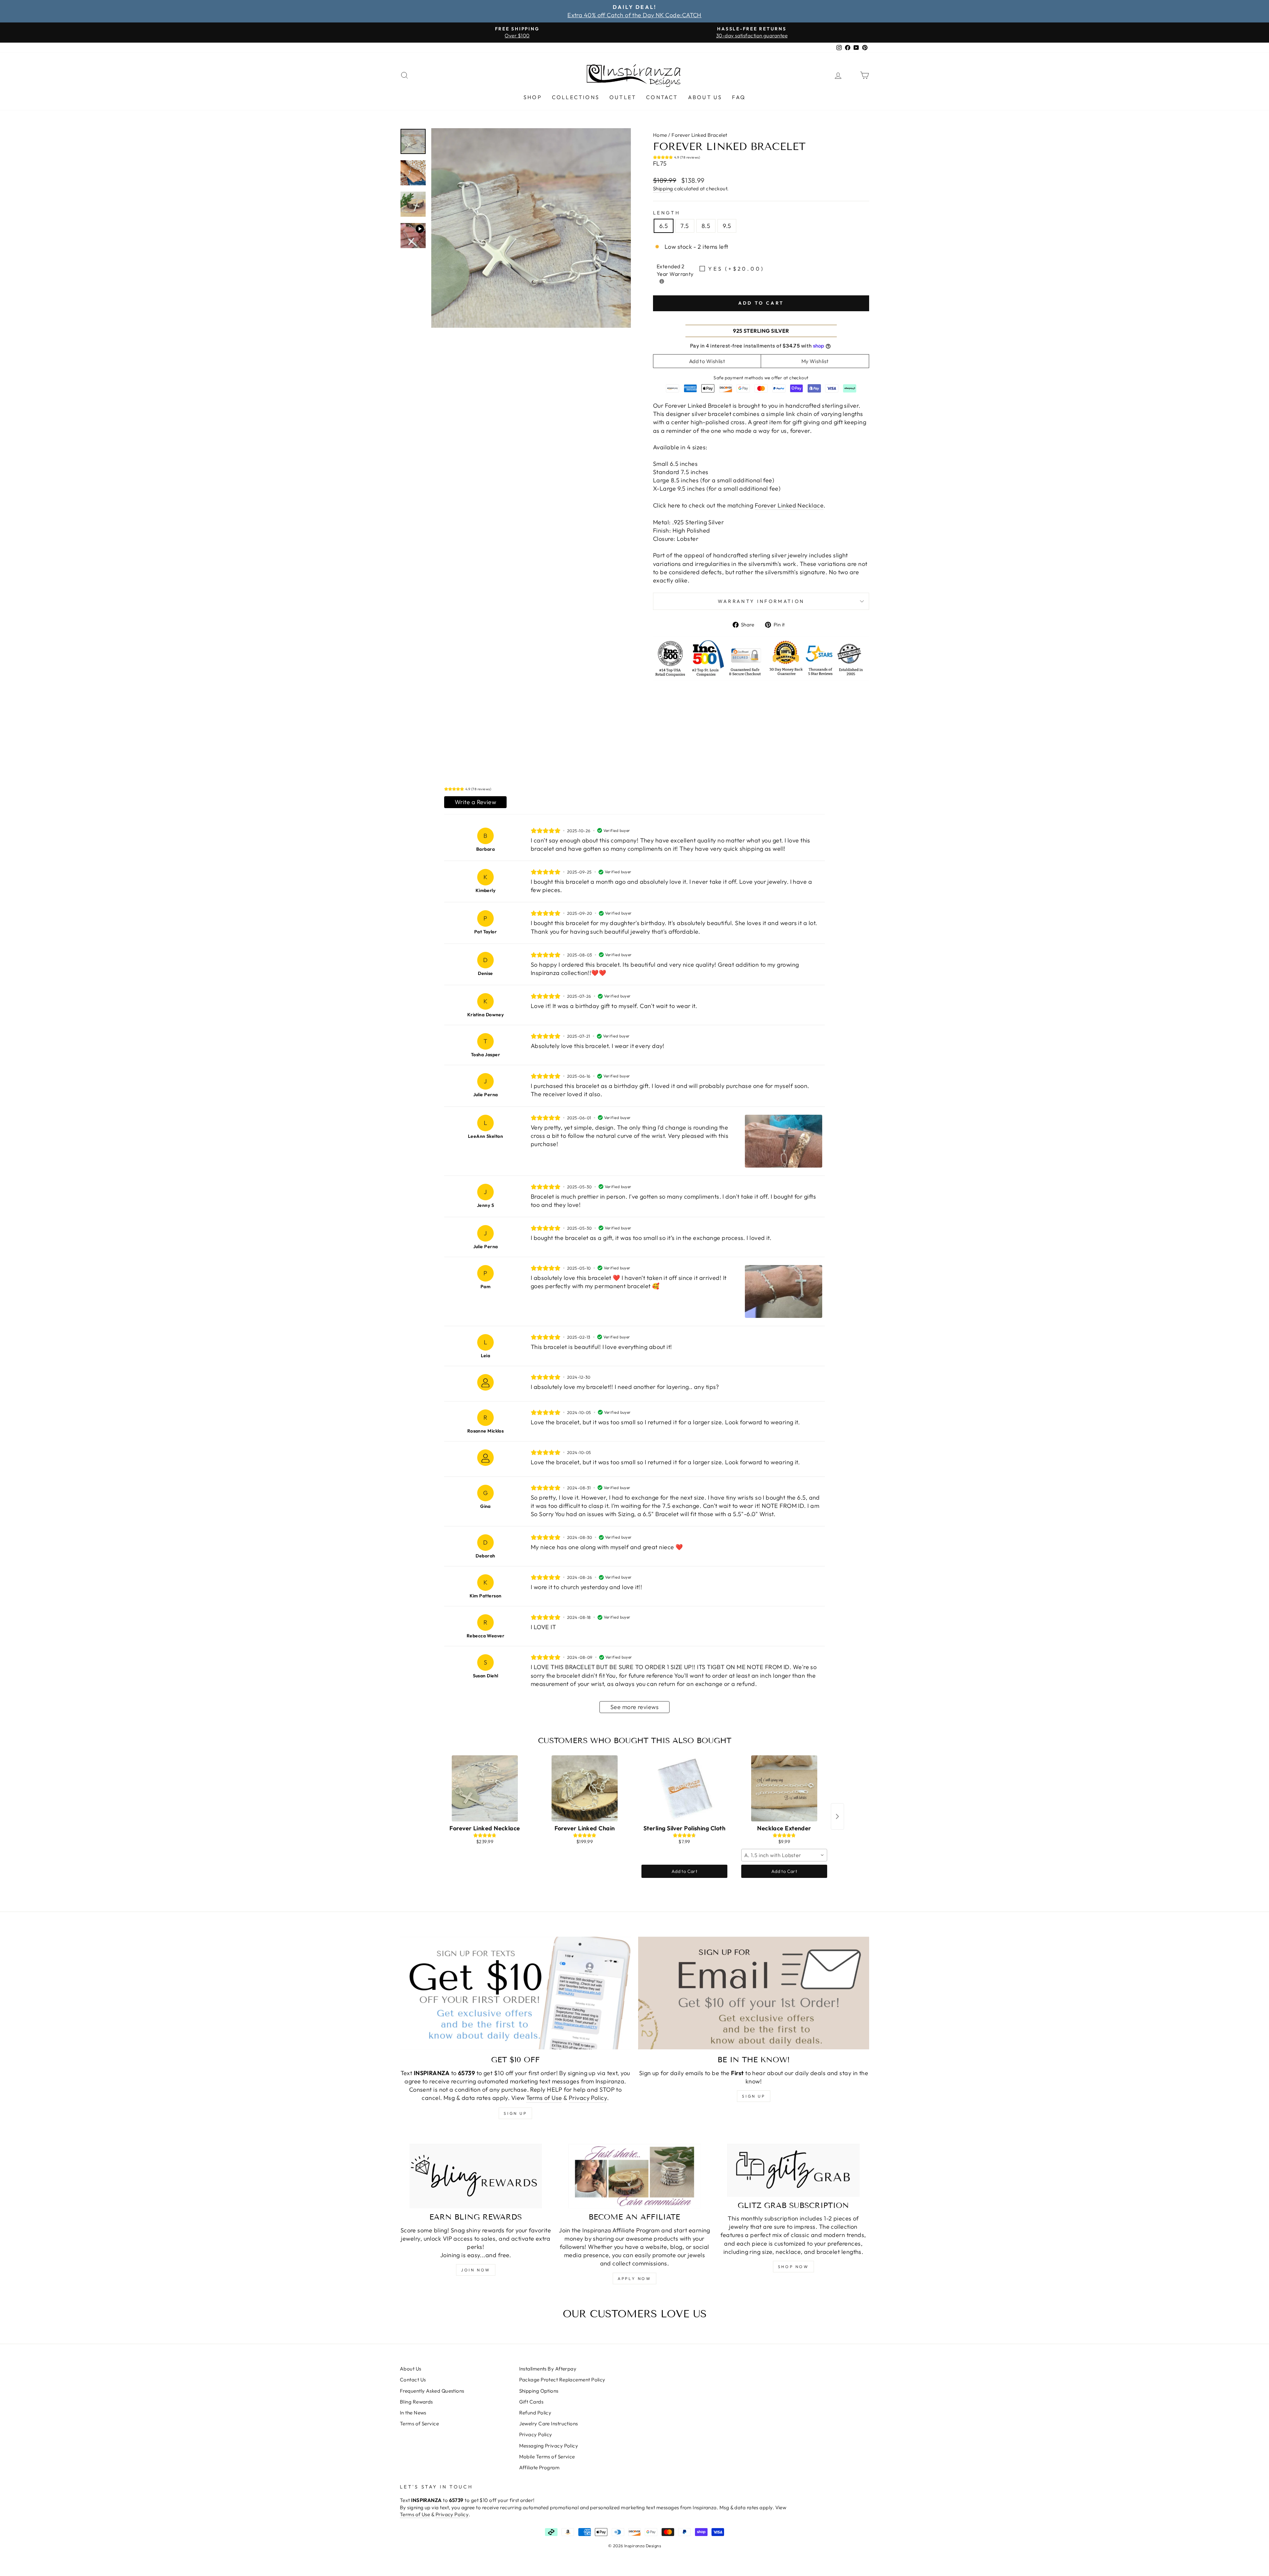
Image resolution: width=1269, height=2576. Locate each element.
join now (476, 2270)
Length (667, 213)
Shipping (663, 188)
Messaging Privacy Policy (549, 2446)
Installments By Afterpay (548, 2369)
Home (660, 135)
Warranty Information (761, 601)
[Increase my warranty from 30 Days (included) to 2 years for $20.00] (662, 281)
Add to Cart (684, 1871)
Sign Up (753, 2096)
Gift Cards (531, 2402)
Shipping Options (539, 2391)
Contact (662, 97)
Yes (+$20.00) (736, 269)
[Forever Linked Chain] (585, 1788)
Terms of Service (419, 2424)
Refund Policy (535, 2413)
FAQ (739, 97)
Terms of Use (544, 2098)
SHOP (533, 97)
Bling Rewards (416, 2402)
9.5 (727, 226)
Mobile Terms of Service (547, 2457)
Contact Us (413, 2380)
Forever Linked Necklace (789, 505)
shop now (793, 2267)
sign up (515, 2113)
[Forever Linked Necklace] (485, 1788)
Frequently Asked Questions (432, 2391)
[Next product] (837, 1816)
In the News (413, 2413)
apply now (634, 2278)
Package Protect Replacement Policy (562, 2380)
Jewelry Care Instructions (549, 2424)
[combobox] (784, 1855)
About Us (705, 97)
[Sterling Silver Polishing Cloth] (684, 1788)
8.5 (706, 226)
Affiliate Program (539, 2467)
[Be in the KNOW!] (754, 1993)
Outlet (623, 97)
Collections (576, 97)
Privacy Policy (588, 2098)
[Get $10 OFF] (515, 1993)
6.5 (664, 226)
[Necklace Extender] (784, 1788)
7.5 (685, 226)
